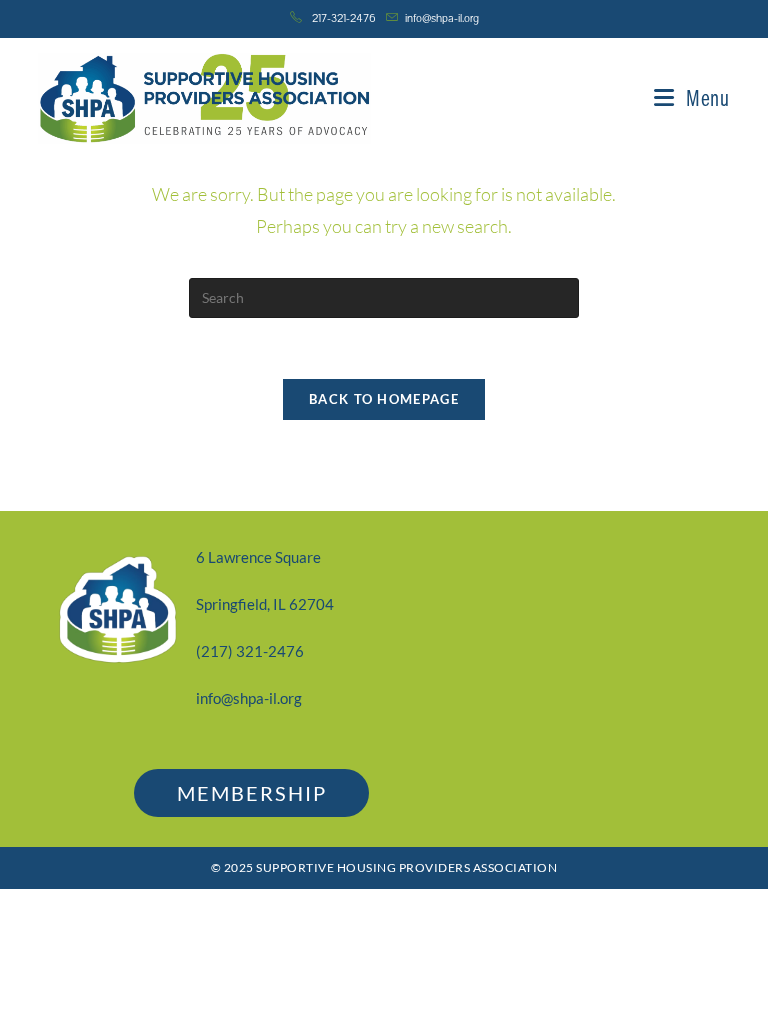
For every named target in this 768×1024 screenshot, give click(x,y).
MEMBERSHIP (252, 793)
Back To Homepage (384, 399)
